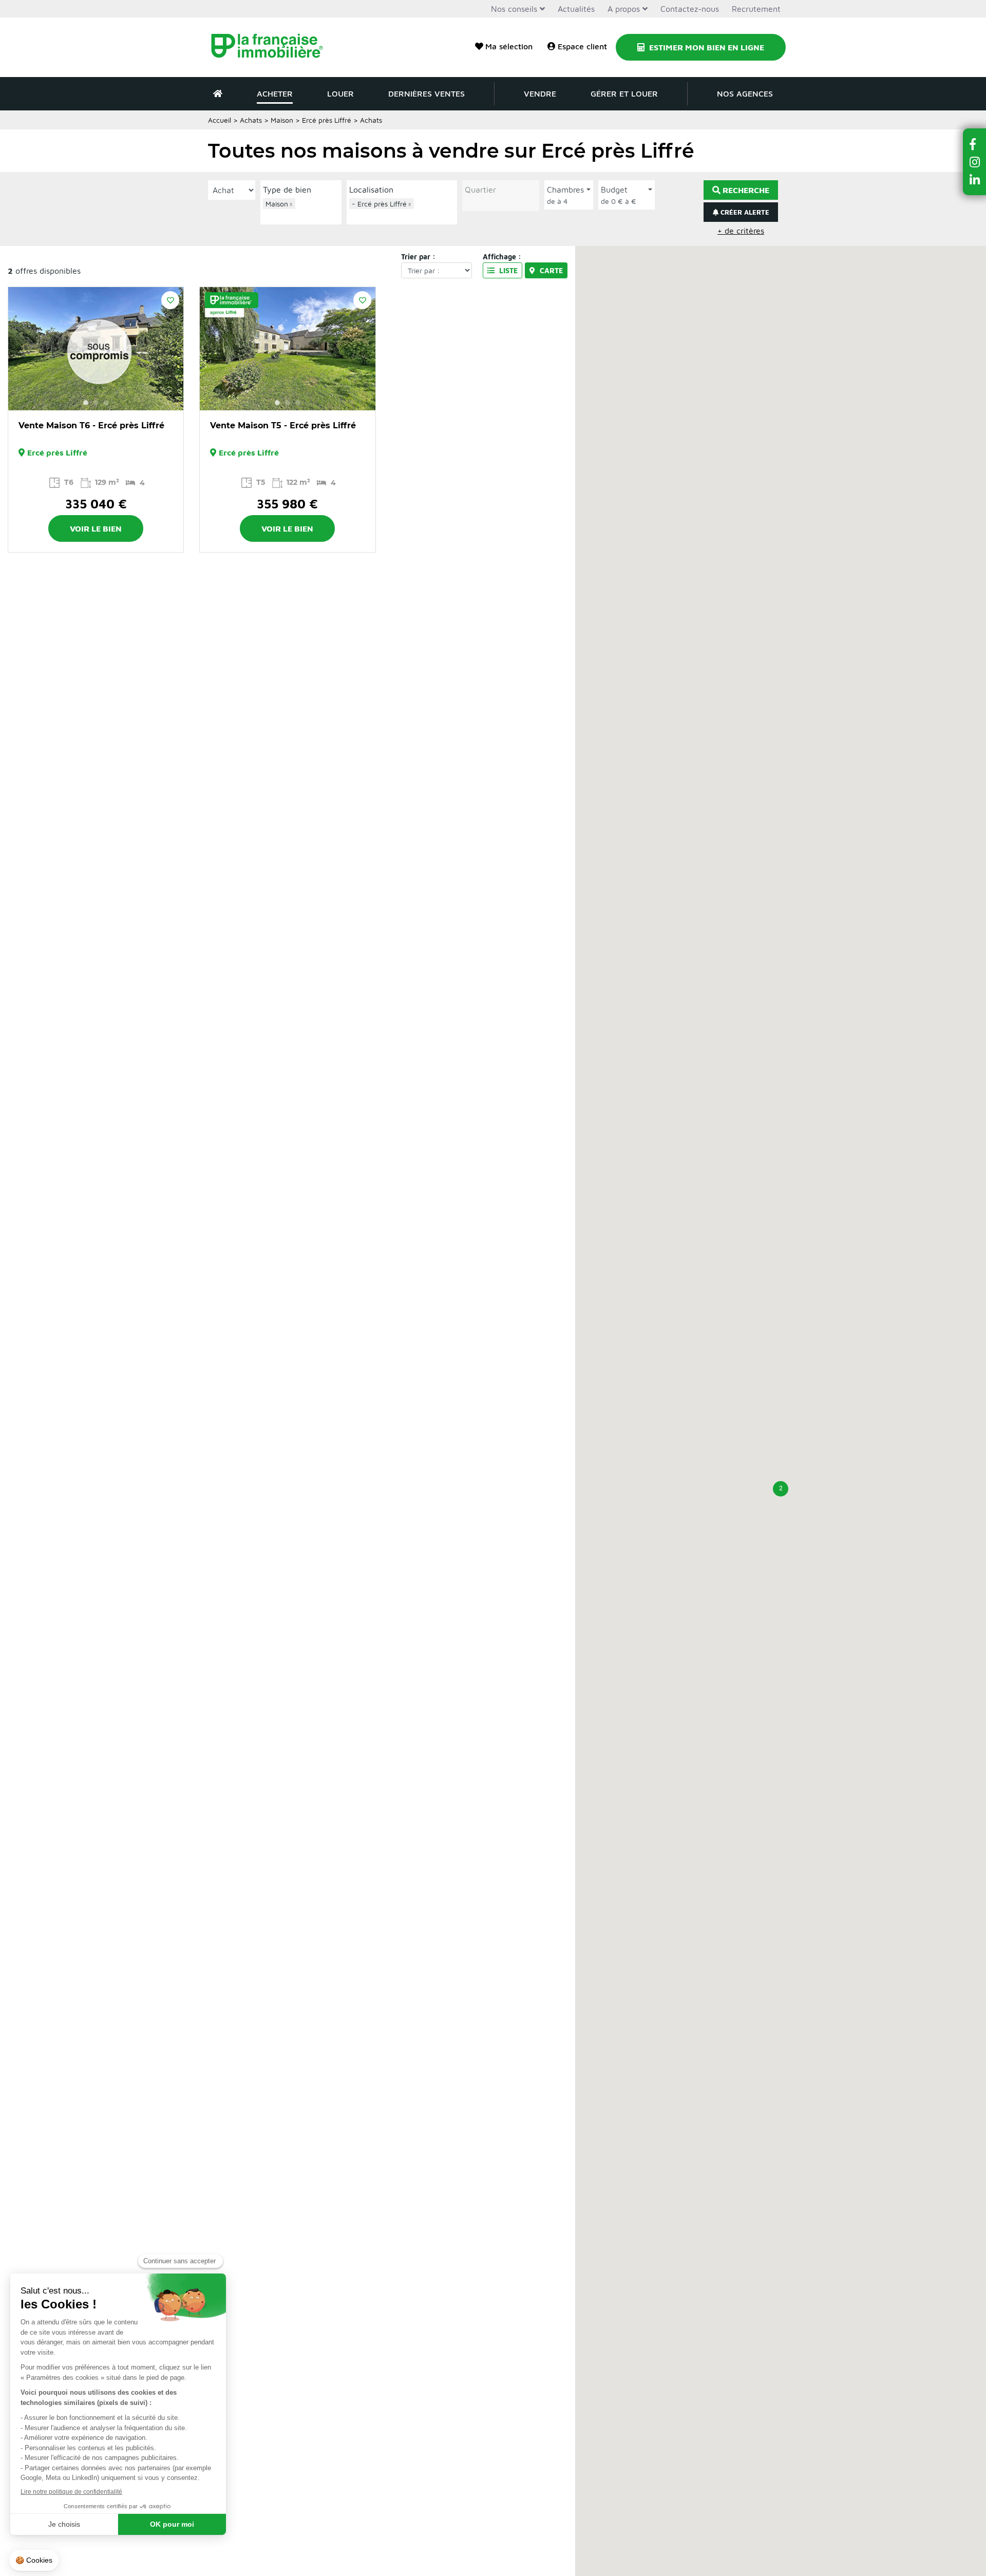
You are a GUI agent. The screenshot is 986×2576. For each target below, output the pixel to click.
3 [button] (106, 403)
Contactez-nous (690, 9)
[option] (96, 349)
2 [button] (96, 403)
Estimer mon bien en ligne (706, 47)
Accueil (220, 120)
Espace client (582, 46)
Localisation (371, 190)
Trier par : (418, 257)
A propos (624, 9)
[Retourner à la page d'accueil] (273, 47)
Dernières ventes (426, 93)
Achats (251, 120)
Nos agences (745, 93)
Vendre (540, 93)
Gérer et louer (624, 93)
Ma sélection (509, 46)
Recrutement (756, 9)
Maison (282, 120)
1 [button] (86, 403)
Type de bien (287, 190)
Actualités (576, 9)
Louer (340, 93)
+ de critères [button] (741, 231)
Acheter (275, 93)
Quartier (480, 190)
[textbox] (304, 215)
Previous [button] (22, 349)
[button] (781, 1489)
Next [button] (170, 349)
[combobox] (301, 210)
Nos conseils (514, 9)
